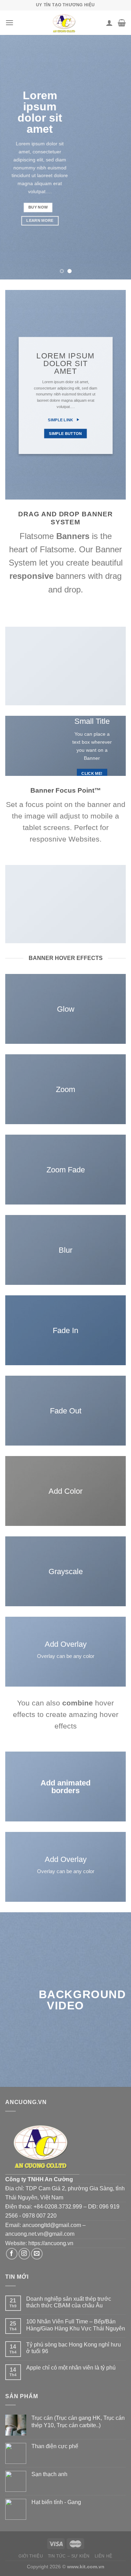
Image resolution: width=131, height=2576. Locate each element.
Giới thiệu (31, 2556)
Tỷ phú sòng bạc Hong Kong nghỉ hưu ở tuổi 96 (74, 2348)
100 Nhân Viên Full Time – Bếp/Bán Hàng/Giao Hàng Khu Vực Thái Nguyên (76, 2325)
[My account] (109, 23)
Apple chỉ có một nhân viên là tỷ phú (71, 2368)
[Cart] (122, 23)
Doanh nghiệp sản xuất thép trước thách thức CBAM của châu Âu (69, 2302)
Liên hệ (104, 2556)
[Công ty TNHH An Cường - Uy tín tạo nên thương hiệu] (65, 23)
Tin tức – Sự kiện (69, 2556)
